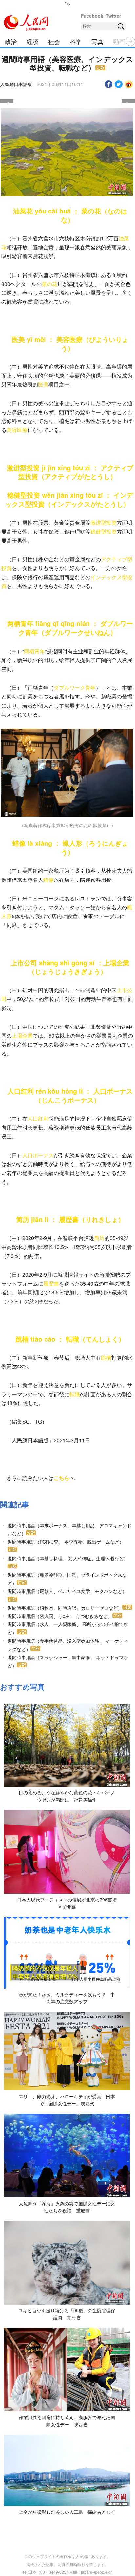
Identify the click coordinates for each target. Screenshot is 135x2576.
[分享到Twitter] (119, 84)
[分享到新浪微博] (129, 84)
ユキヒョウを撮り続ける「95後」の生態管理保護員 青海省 (67, 2314)
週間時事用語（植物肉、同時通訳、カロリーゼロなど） (65, 1608)
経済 (32, 41)
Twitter (113, 16)
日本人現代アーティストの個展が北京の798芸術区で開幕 (67, 1903)
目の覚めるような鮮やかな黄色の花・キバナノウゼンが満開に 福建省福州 (67, 1796)
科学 (76, 41)
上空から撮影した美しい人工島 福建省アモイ (67, 2512)
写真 (97, 41)
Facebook (92, 16)
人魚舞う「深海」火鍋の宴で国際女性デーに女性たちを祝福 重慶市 (67, 2207)
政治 (11, 41)
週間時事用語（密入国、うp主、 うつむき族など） (60, 1616)
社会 (54, 41)
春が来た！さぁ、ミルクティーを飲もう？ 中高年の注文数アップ (67, 1998)
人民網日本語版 (16, 84)
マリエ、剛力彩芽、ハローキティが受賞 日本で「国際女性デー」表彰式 (67, 2100)
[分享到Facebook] (109, 84)
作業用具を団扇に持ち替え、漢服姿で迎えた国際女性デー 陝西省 (67, 2421)
